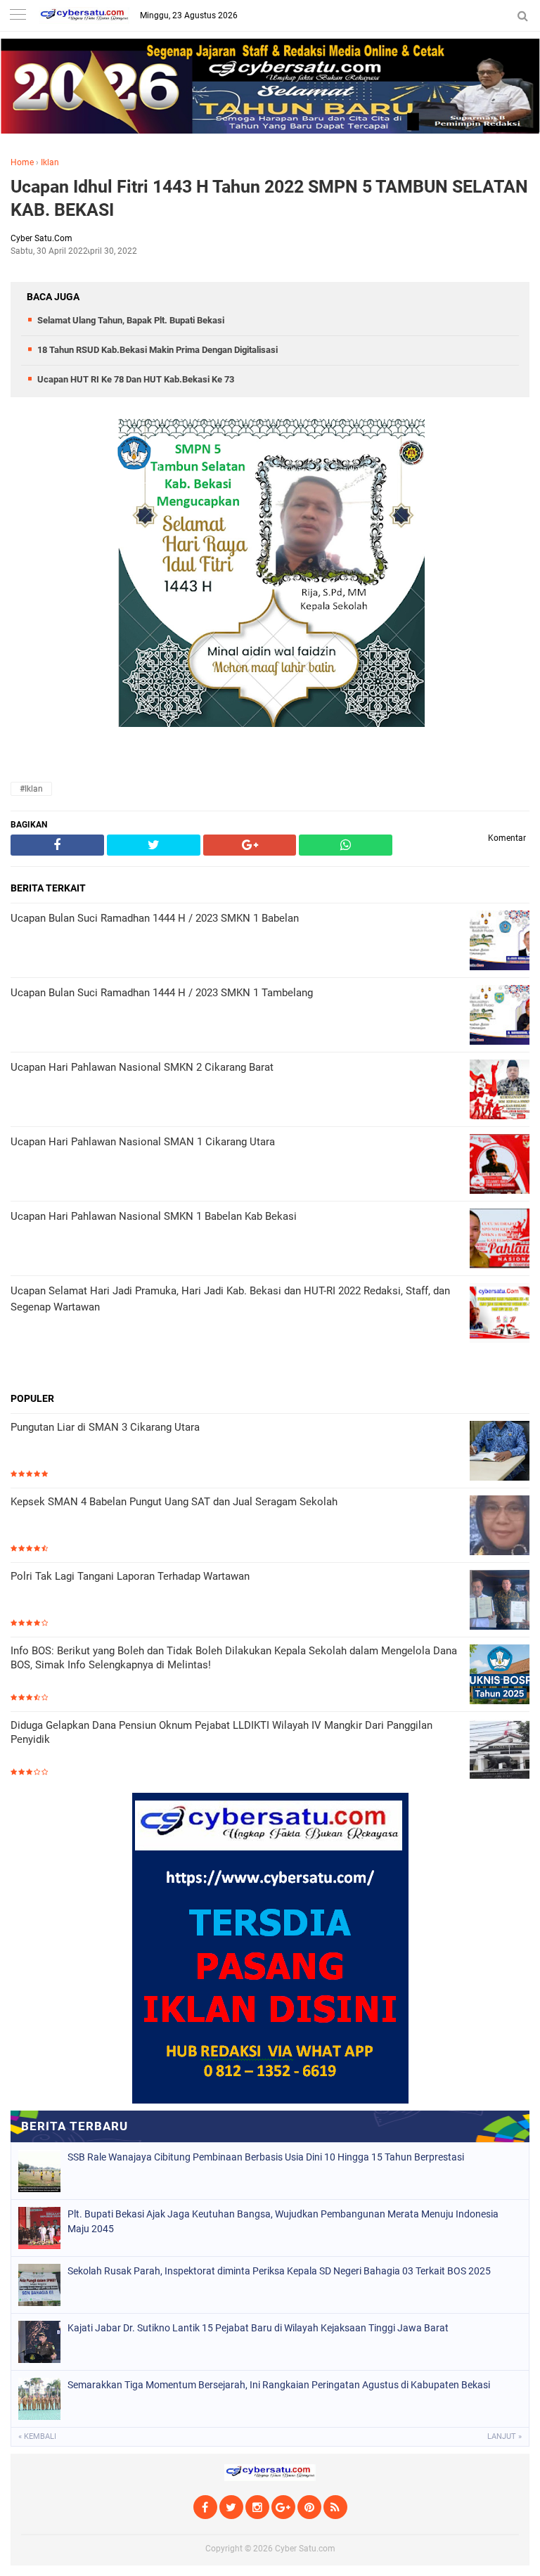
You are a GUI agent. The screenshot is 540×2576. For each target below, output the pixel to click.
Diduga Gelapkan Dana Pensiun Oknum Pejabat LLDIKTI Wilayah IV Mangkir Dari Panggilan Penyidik (221, 1732)
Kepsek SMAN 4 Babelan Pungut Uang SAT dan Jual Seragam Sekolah (174, 1502)
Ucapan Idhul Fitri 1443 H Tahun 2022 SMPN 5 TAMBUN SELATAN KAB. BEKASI (269, 198)
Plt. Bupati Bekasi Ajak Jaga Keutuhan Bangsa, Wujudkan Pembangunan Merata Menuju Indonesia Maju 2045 (283, 2221)
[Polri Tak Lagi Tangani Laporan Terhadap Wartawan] (500, 1601)
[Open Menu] (18, 16)
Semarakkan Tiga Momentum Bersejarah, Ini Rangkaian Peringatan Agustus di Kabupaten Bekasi (279, 2385)
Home (22, 162)
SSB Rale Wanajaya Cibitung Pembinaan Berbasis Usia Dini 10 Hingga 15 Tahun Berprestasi (266, 2157)
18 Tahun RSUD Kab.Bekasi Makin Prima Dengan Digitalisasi (157, 350)
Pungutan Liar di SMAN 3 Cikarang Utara (105, 1427)
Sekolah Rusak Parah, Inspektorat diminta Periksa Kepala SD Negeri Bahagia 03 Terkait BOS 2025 (279, 2271)
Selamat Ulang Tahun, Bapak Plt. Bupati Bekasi (131, 320)
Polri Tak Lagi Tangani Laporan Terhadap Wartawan (130, 1576)
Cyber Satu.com (305, 2549)
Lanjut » (504, 2436)
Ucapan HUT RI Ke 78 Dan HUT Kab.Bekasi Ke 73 (136, 379)
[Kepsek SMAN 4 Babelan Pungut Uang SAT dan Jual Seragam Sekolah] (500, 1527)
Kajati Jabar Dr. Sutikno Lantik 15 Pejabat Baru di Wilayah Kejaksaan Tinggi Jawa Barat (258, 2328)
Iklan (50, 162)
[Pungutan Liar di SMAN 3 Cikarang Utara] (500, 1452)
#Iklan (31, 789)
